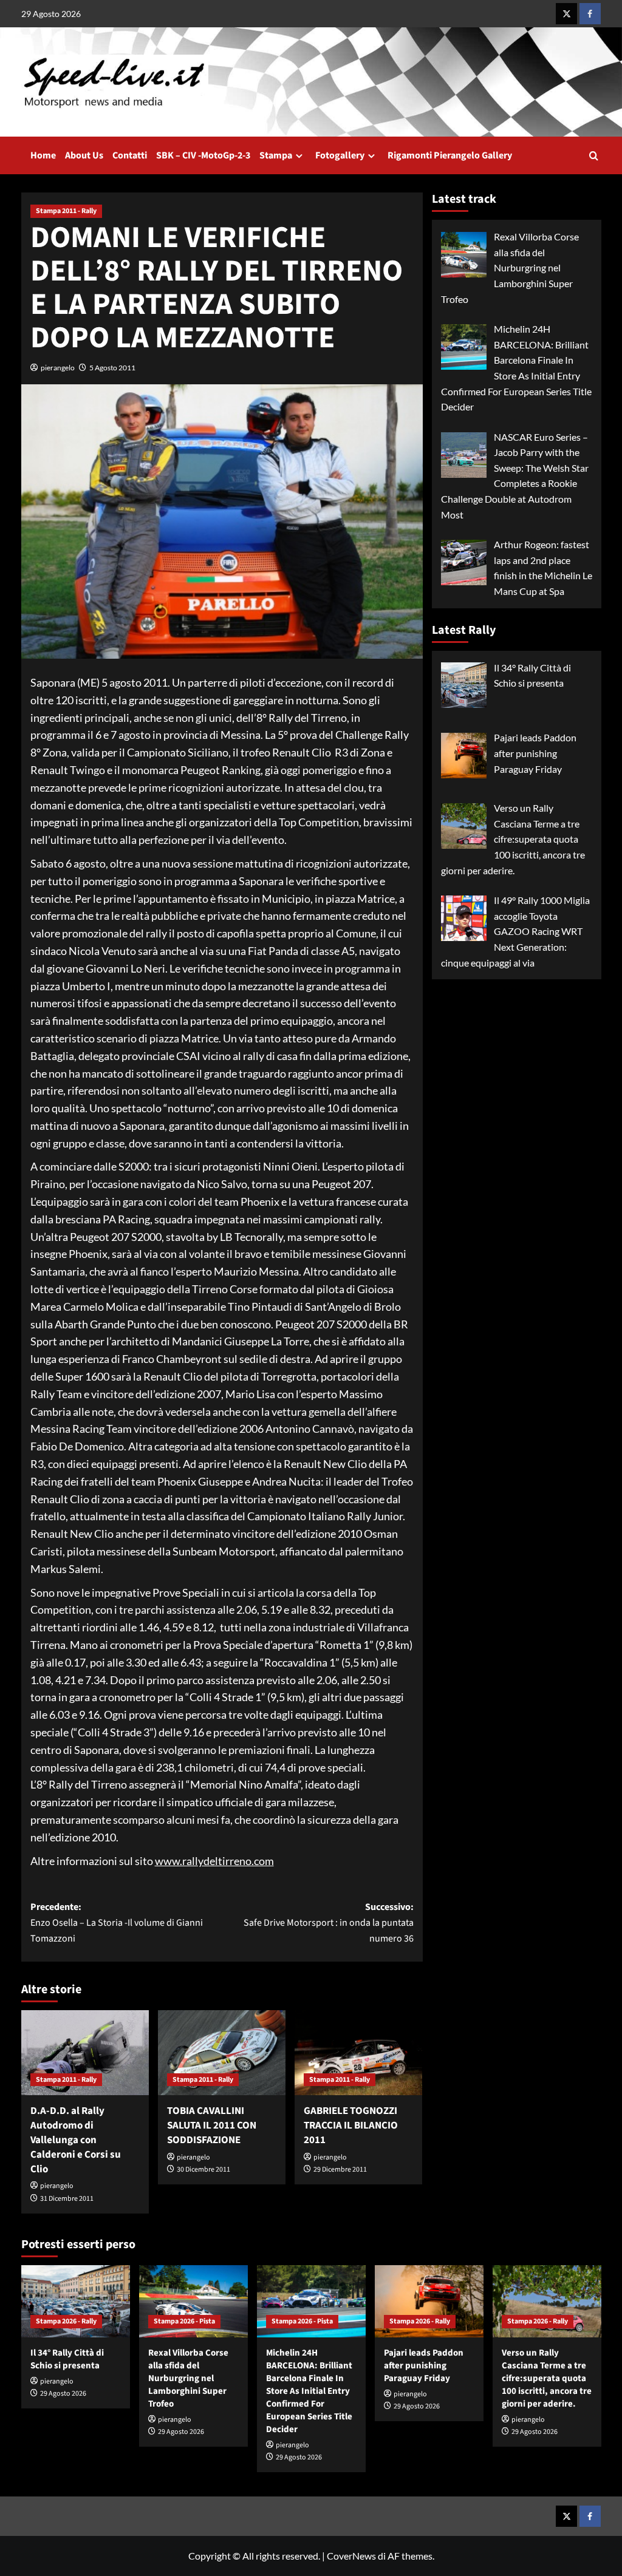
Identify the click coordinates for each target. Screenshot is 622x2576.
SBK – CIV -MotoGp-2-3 (203, 155)
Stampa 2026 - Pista (184, 2321)
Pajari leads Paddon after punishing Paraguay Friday (424, 2366)
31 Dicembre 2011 (67, 2199)
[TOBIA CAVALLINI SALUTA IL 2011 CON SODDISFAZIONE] (222, 2053)
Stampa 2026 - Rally (66, 2321)
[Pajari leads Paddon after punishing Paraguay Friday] (429, 2301)
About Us (84, 155)
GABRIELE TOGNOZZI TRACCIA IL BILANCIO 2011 (351, 2126)
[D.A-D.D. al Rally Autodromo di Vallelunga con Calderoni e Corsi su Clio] (85, 2053)
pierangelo (58, 368)
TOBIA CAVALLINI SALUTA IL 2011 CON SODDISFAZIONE (212, 2126)
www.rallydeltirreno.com (214, 1861)
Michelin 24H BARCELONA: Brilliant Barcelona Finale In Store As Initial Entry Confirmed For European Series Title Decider (309, 2391)
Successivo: (329, 1922)
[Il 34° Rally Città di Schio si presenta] (76, 2301)
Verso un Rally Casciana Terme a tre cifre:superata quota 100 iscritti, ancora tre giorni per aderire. (547, 2378)
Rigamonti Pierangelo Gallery (450, 155)
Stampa (276, 155)
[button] (594, 156)
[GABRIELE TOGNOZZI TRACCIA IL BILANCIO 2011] (358, 2053)
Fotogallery (340, 155)
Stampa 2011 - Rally (66, 211)
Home (43, 155)
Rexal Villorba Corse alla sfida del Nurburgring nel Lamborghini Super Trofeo (188, 2378)
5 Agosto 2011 (112, 368)
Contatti (130, 155)
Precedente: (117, 1922)
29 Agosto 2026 (63, 2394)
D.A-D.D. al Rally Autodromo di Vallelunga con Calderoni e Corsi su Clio (76, 2140)
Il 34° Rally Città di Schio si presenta (67, 2359)
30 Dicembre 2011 (203, 2170)
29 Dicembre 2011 (340, 2170)
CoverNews (351, 2556)
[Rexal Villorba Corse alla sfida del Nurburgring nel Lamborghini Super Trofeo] (193, 2301)
